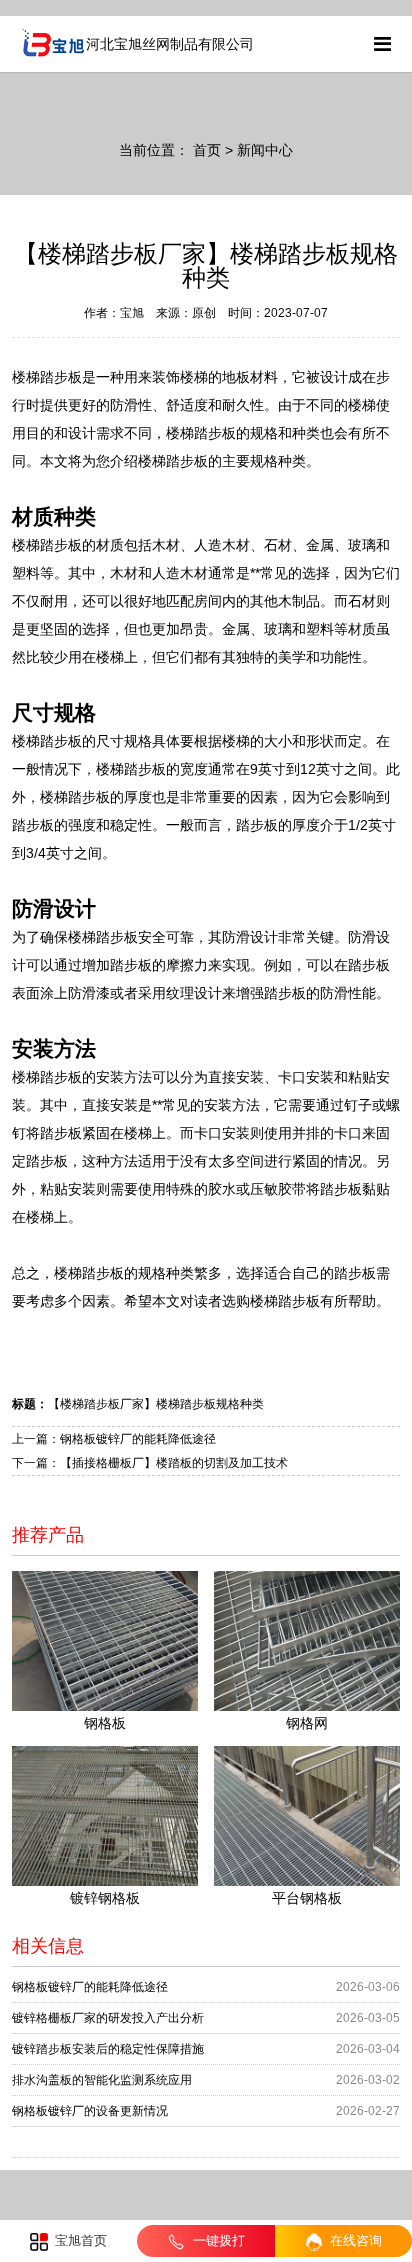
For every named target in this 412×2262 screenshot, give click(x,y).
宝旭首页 (79, 2240)
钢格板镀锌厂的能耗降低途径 (90, 1987)
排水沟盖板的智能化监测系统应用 (102, 2080)
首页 (207, 150)
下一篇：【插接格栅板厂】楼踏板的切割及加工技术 (150, 1463)
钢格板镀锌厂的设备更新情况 (90, 2111)
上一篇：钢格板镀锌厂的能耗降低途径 (114, 1439)
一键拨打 (217, 2240)
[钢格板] (105, 1641)
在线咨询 (354, 2240)
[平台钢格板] (307, 1816)
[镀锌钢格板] (105, 1816)
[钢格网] (307, 1641)
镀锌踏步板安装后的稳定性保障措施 (108, 2049)
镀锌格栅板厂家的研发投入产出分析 (108, 2018)
